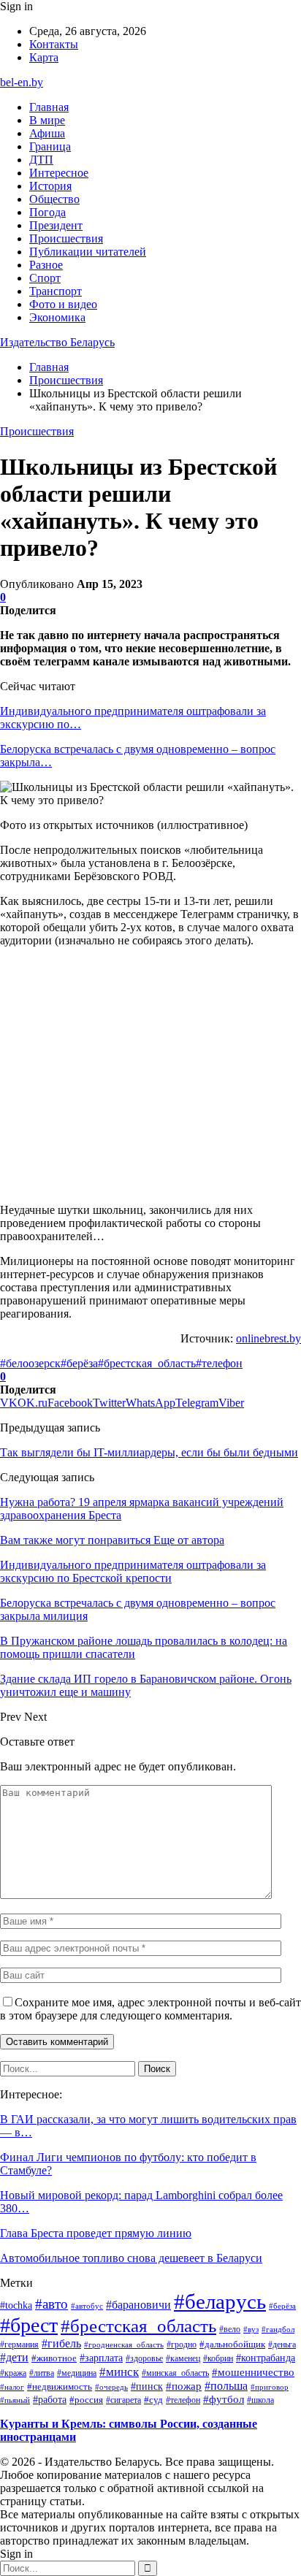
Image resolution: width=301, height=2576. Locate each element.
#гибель (61, 2344)
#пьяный (15, 2400)
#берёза (79, 1363)
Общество (54, 199)
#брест (29, 2325)
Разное (46, 265)
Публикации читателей (88, 252)
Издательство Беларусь (57, 342)
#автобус (87, 2306)
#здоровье (144, 2358)
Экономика (57, 317)
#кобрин (218, 2358)
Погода (47, 212)
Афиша (47, 133)
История (50, 186)
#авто (52, 2304)
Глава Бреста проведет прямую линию (96, 2233)
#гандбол (278, 2330)
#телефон (219, 1363)
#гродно (182, 2344)
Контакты (54, 44)
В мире (47, 120)
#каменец (183, 2358)
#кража (13, 2373)
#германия (19, 2344)
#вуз (251, 2330)
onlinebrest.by (268, 1338)
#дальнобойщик (232, 2344)
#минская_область (175, 2373)
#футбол (224, 2399)
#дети (14, 2357)
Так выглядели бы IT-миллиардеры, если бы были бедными (149, 1452)
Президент (56, 225)
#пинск (147, 2386)
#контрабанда (266, 2358)
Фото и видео (63, 304)
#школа (260, 2400)
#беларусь (220, 2301)
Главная (49, 107)
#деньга (282, 2345)
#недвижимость (60, 2386)
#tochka (16, 2305)
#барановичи (138, 2305)
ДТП (41, 160)
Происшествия (66, 238)
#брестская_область (147, 1363)
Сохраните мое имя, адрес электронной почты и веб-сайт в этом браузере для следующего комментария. (150, 2009)
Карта (44, 57)
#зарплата (101, 2358)
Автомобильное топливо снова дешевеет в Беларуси (131, 2258)
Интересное (59, 173)
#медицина (77, 2373)
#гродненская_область (124, 2344)
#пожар (184, 2386)
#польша (226, 2386)
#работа (50, 2399)
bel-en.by (22, 82)
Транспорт (56, 291)
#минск (119, 2371)
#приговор (270, 2387)
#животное (54, 2358)
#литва (42, 2373)
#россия (86, 2400)
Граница (50, 146)
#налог (12, 2387)
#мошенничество (253, 2372)
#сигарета (123, 2400)
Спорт (45, 278)
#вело (230, 2329)
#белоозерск (30, 1363)
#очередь (111, 2387)
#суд (153, 2400)
